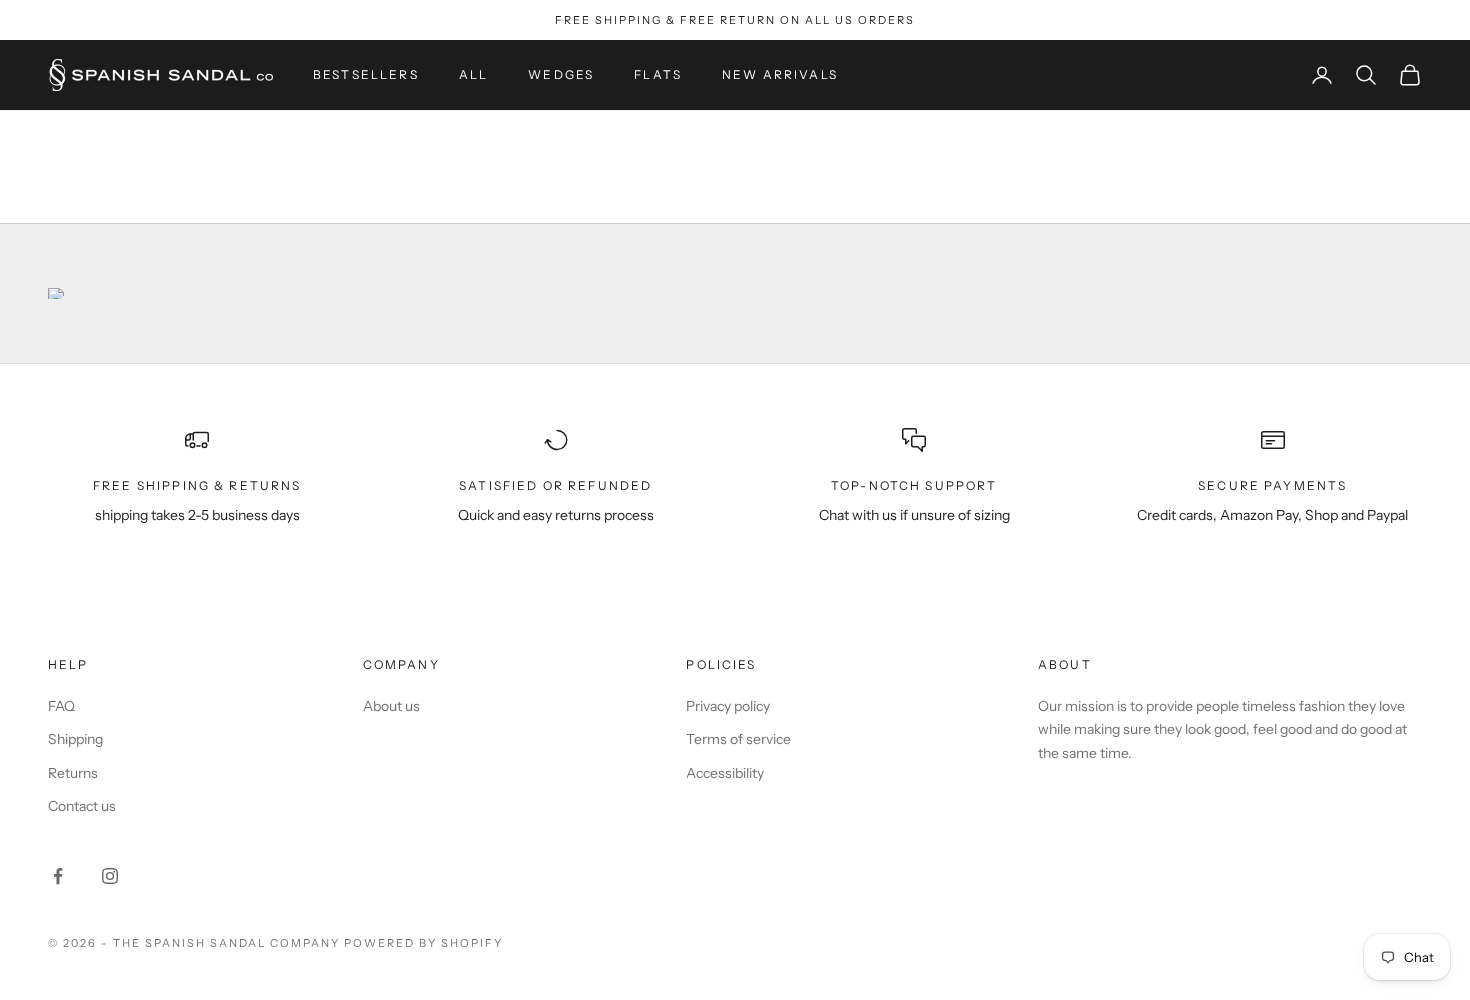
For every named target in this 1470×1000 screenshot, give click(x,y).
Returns (73, 773)
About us (391, 706)
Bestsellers (366, 74)
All (473, 74)
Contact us (82, 806)
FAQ (61, 706)
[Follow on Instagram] (110, 876)
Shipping (75, 739)
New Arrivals (780, 74)
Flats (658, 74)
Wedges (561, 74)
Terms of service (738, 739)
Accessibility (725, 773)
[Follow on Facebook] (58, 876)
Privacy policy (728, 706)
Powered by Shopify (423, 943)
